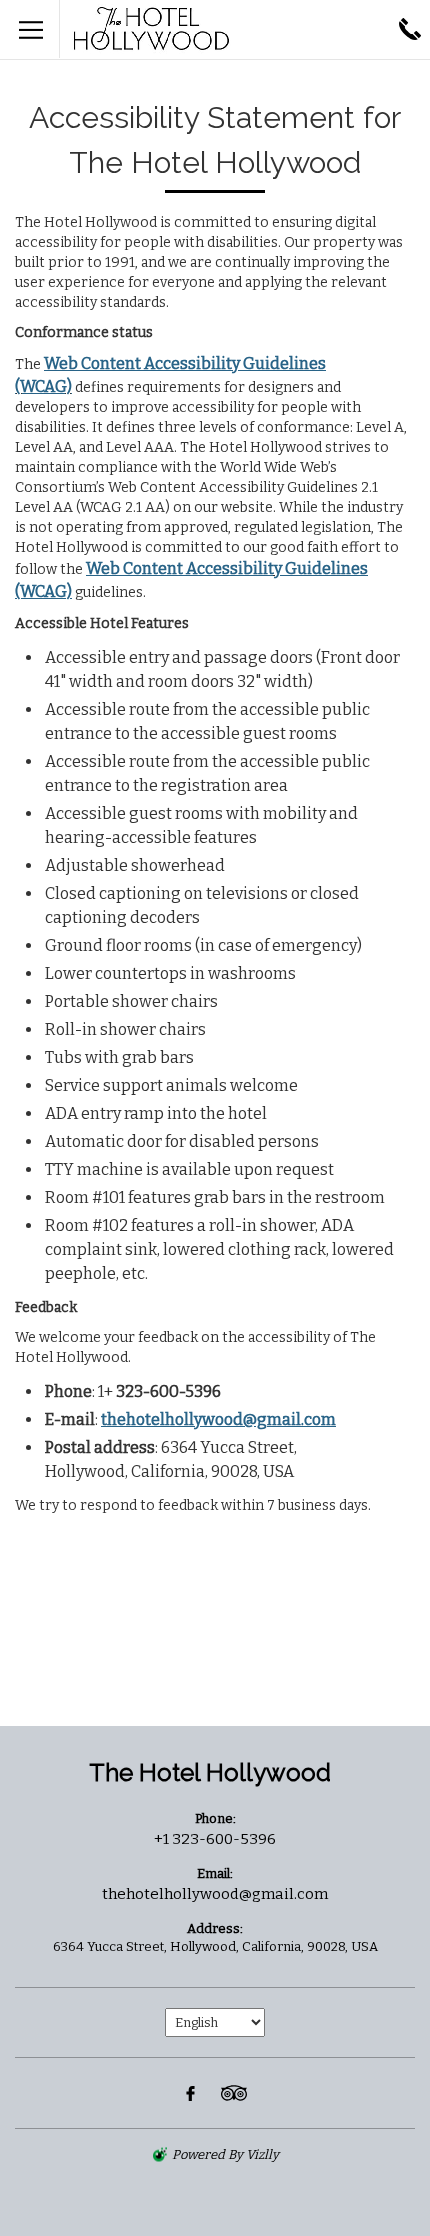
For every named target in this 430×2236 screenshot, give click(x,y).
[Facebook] (190, 2093)
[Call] (410, 29)
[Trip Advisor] (234, 2093)
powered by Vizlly (225, 2154)
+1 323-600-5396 (215, 1839)
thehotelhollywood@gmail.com (218, 1419)
